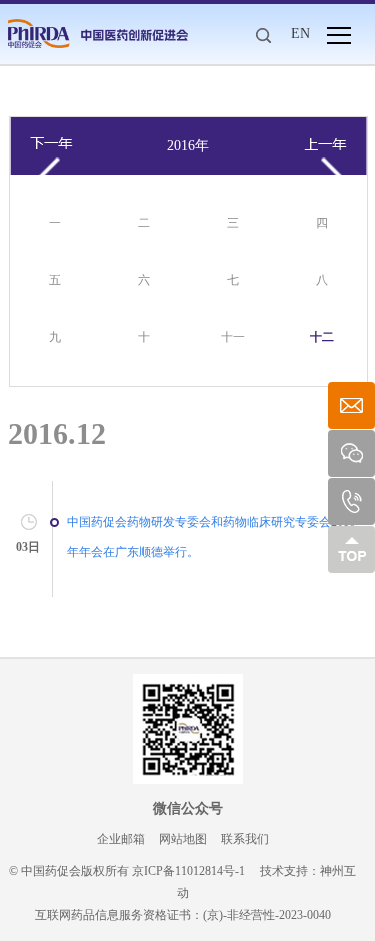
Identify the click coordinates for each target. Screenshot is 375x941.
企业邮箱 (121, 839)
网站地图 (183, 839)
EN (300, 33)
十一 (233, 337)
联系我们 (245, 839)
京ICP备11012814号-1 (188, 871)
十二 (322, 337)
